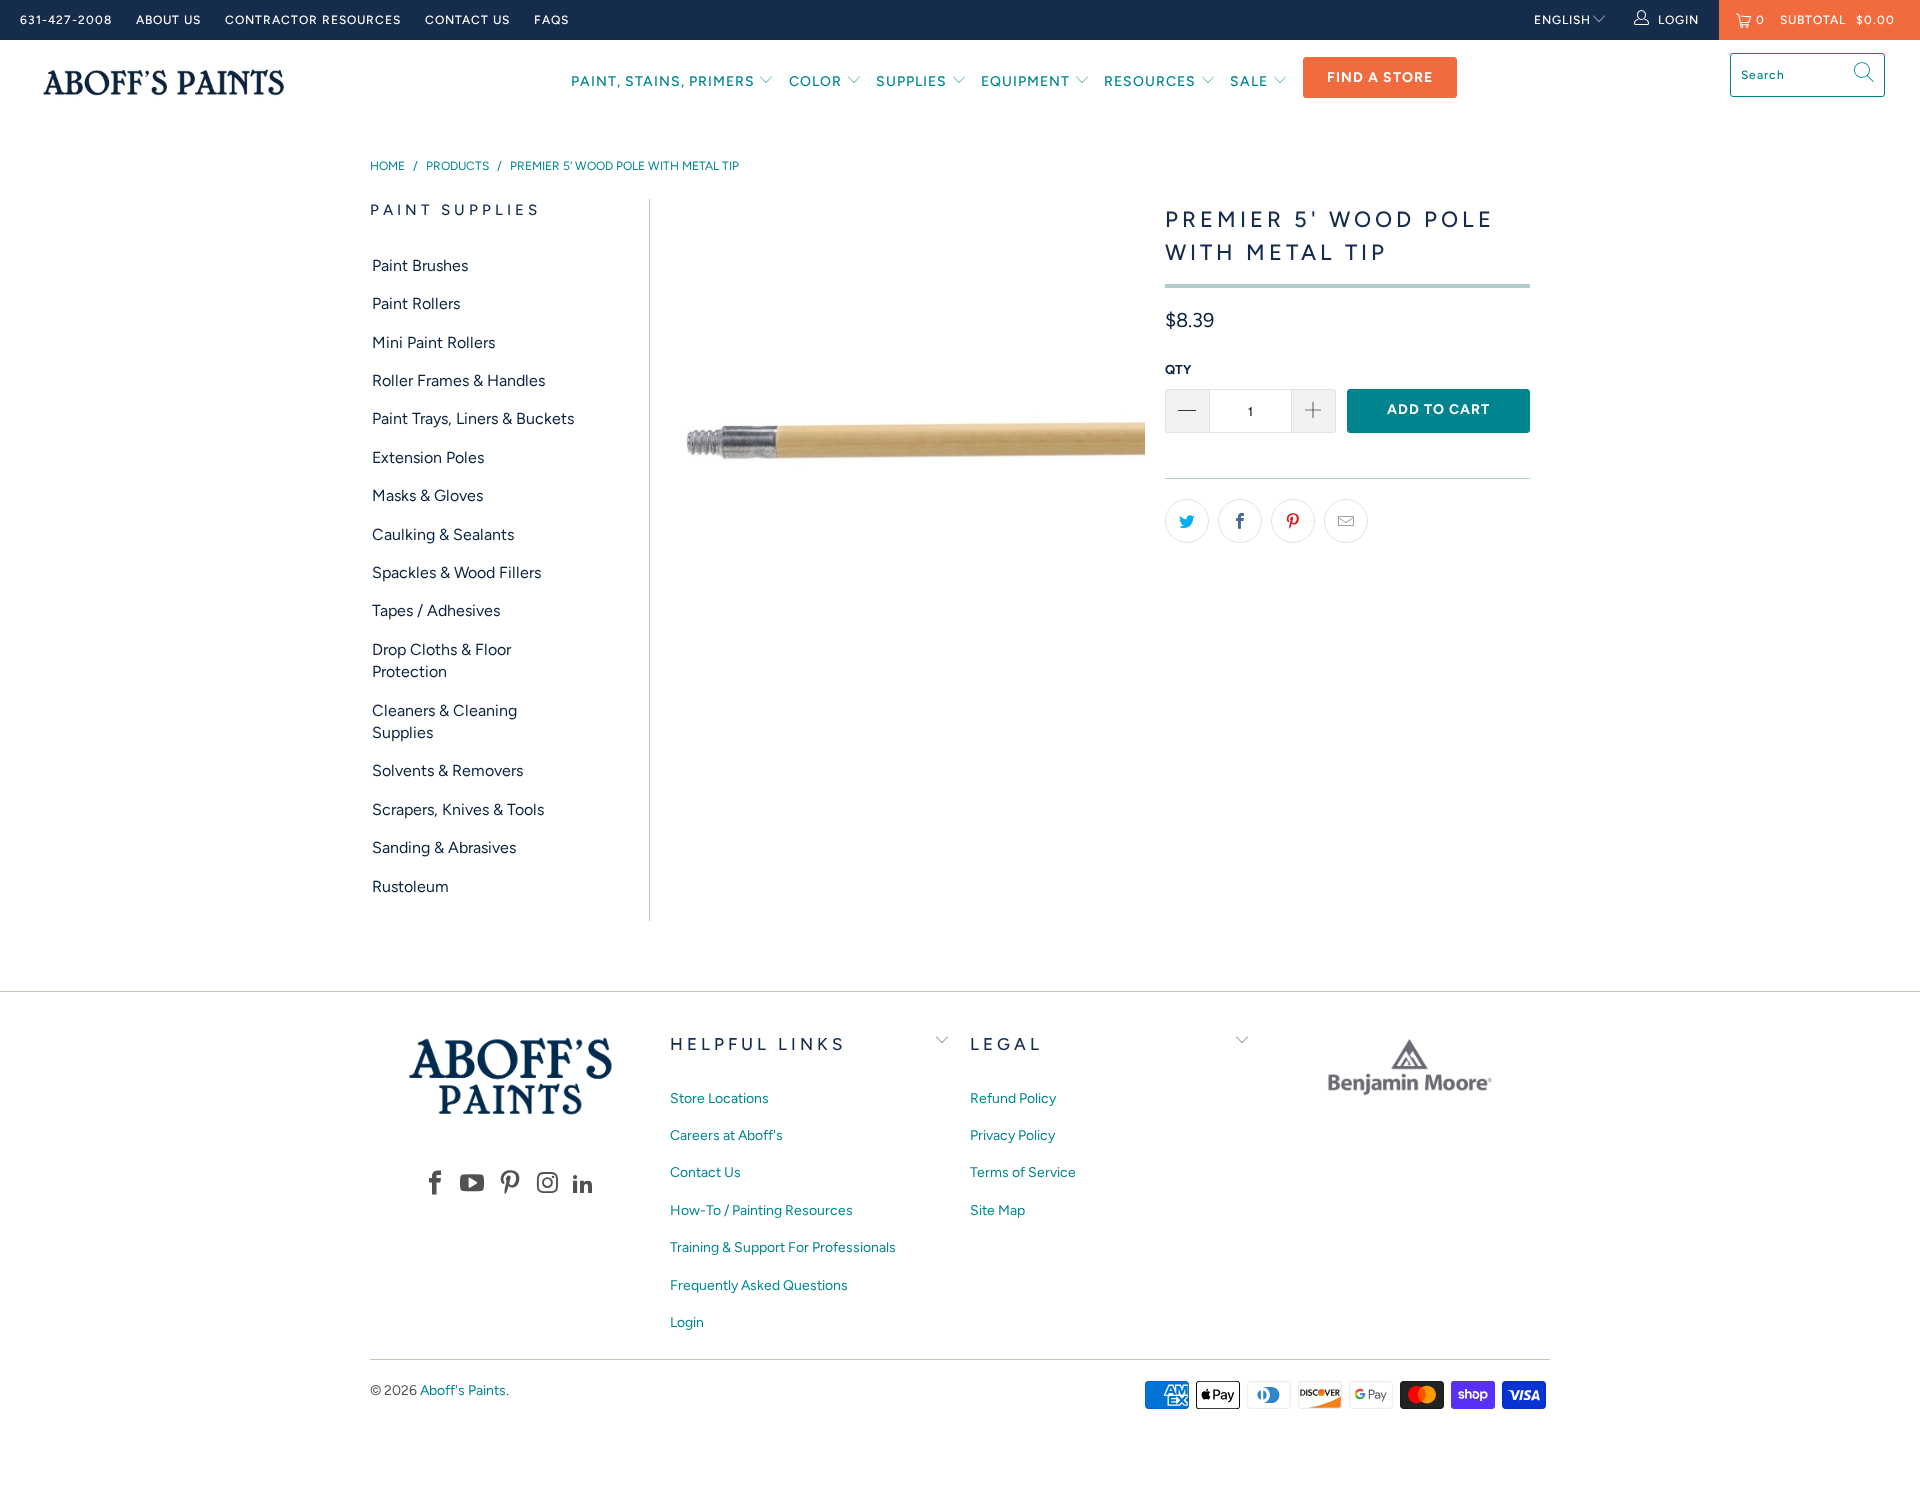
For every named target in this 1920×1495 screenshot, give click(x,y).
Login (687, 1322)
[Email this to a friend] (1346, 521)
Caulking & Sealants (443, 534)
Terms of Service (1023, 1172)
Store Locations (719, 1098)
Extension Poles (428, 457)
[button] (435, 1184)
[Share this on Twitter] (1187, 521)
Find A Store (1380, 77)
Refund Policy (1013, 1098)
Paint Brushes (420, 265)
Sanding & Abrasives (444, 847)
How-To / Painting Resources (761, 1210)
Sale (1251, 81)
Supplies (913, 81)
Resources (1152, 81)
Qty (1178, 369)
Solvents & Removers (447, 770)
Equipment (1027, 81)
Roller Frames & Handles (458, 380)
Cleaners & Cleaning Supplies (444, 721)
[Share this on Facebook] (1240, 521)
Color (817, 81)
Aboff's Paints (463, 1390)
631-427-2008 (66, 20)
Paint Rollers (416, 303)
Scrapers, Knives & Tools (458, 809)
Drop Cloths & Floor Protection (441, 660)
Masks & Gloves (427, 495)
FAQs (551, 20)
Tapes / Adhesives (436, 610)
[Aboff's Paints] (163, 81)
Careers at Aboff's (726, 1135)
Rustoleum (410, 886)
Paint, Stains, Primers (665, 81)
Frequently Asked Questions (759, 1285)
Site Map (997, 1210)
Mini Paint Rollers (433, 342)
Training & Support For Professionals (783, 1247)
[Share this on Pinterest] (1293, 521)
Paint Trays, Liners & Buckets (473, 418)
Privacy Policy (1012, 1135)
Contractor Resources (313, 20)
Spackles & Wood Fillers (456, 572)
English (1562, 20)
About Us (168, 20)
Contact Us (467, 20)
